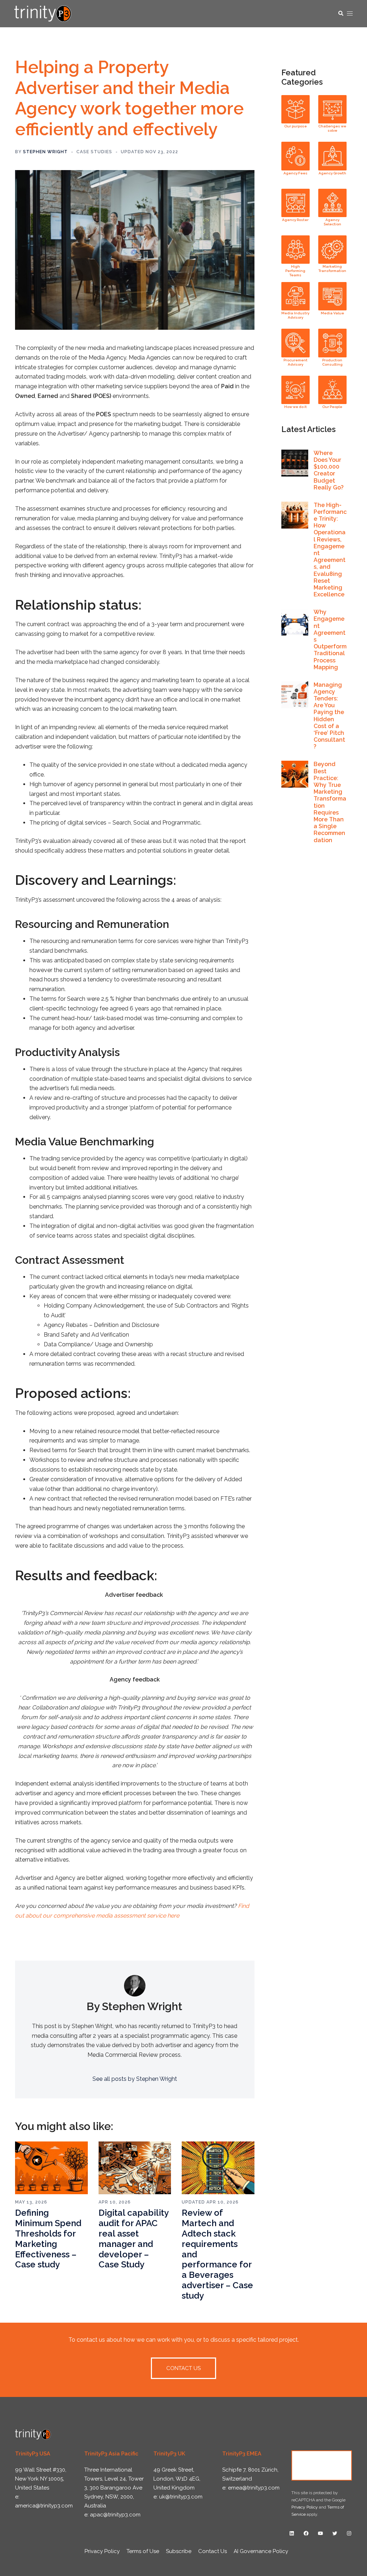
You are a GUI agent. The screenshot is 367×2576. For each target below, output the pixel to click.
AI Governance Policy (261, 2551)
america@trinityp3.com (44, 2506)
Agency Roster (295, 220)
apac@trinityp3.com (115, 2515)
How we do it (295, 407)
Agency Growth (332, 173)
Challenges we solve (332, 128)
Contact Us (322, 2465)
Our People (332, 407)
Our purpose (295, 126)
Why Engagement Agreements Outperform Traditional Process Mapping (330, 640)
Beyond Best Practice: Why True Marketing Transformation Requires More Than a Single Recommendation (330, 802)
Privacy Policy (305, 2507)
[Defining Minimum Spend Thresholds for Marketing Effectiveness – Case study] (51, 2167)
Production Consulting (332, 362)
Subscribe (179, 2551)
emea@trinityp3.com (254, 2488)
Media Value (332, 313)
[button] (340, 14)
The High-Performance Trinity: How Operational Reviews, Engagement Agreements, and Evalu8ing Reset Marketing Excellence (330, 550)
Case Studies (94, 152)
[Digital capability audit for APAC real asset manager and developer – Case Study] (135, 2167)
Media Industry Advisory (295, 315)
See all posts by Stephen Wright (135, 2079)
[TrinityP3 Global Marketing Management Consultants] (43, 13)
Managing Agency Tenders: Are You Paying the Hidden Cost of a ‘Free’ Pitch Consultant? (329, 716)
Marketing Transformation (332, 269)
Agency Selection (332, 222)
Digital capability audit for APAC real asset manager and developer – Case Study (134, 2239)
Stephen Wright (45, 152)
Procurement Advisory (295, 362)
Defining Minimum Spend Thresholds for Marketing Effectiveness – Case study (48, 2239)
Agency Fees (295, 173)
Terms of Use (143, 2551)
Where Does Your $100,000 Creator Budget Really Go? (329, 470)
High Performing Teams (295, 271)
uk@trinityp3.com (181, 2497)
